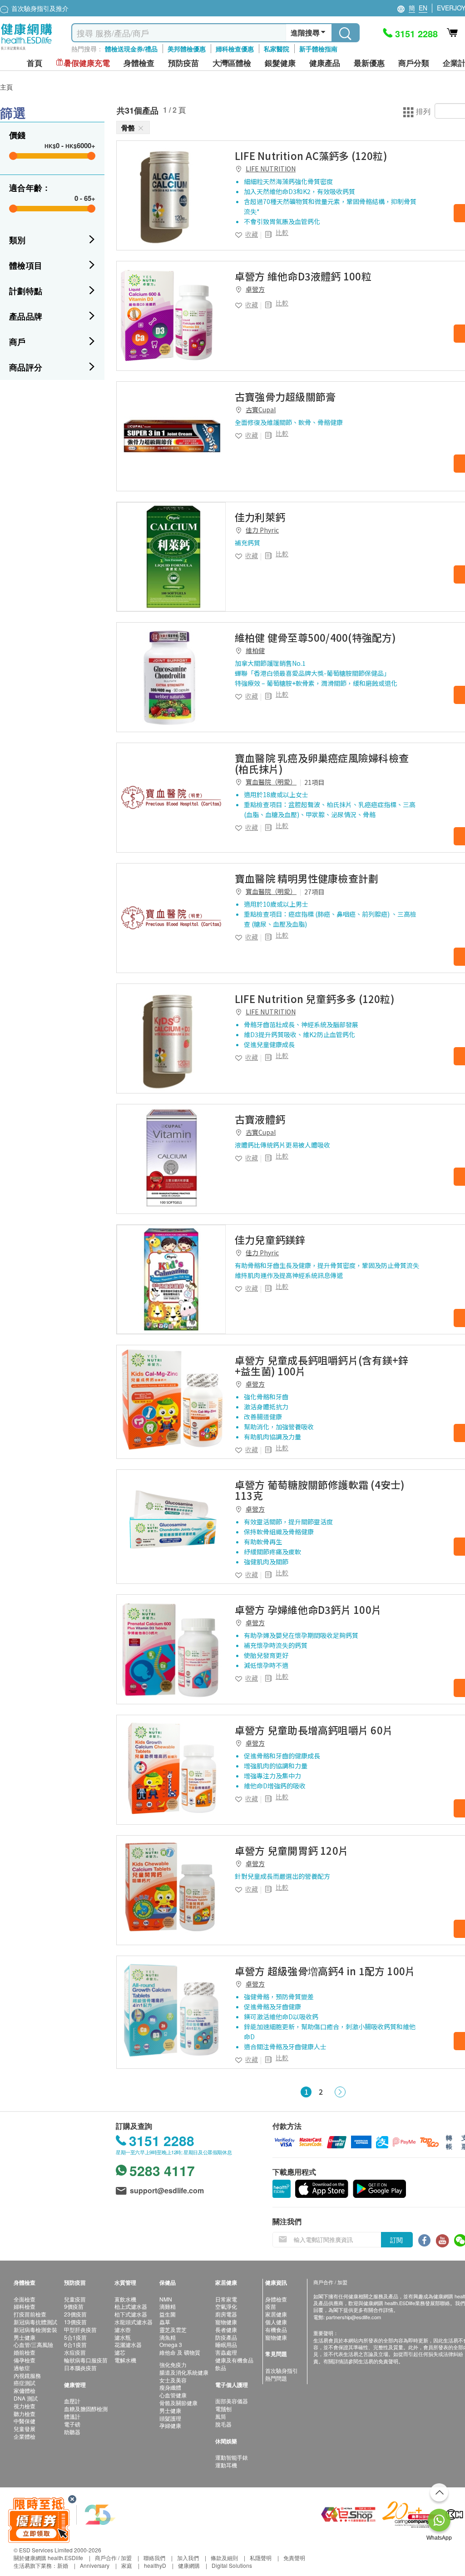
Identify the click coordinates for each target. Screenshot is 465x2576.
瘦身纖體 (170, 2387)
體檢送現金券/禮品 (131, 49)
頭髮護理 (170, 2418)
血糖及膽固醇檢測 (86, 2409)
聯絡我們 (154, 2558)
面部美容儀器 (232, 2401)
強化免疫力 (173, 2364)
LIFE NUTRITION (271, 169)
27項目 (314, 892)
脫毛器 (223, 2424)
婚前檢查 (25, 2352)
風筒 (221, 2416)
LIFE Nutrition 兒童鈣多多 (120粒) (315, 998)
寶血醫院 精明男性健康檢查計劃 (307, 878)
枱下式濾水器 (131, 2314)
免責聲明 (294, 2558)
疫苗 (271, 2306)
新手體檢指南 (318, 49)
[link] (171, 195)
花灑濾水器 (128, 2344)
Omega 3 (171, 2344)
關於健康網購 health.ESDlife (48, 2558)
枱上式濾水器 (131, 2306)
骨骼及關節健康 (178, 2403)
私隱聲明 (261, 2558)
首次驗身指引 (282, 2370)
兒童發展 (25, 2429)
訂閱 (396, 2240)
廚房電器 (226, 2314)
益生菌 (168, 2314)
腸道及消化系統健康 (184, 2372)
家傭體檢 (25, 2390)
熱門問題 (276, 2378)
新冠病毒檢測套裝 (35, 2329)
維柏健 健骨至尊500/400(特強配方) (316, 637)
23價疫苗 (75, 2314)
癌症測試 (25, 2383)
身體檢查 (276, 2299)
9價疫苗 (74, 2306)
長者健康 (226, 2329)
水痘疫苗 (75, 2352)
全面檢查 (25, 2299)
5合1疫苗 (75, 2337)
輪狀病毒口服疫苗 (86, 2360)
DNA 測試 (26, 2398)
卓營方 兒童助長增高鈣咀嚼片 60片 (314, 1730)
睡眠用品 (226, 2344)
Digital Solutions (232, 2565)
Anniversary (95, 2565)
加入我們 (188, 2558)
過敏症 (22, 2368)
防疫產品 (226, 2337)
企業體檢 (25, 2436)
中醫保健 (25, 2421)
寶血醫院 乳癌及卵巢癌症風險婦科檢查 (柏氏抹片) (322, 763)
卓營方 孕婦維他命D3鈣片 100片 (308, 1609)
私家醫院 (277, 49)
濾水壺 (123, 2329)
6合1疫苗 (75, 2344)
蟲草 (165, 2322)
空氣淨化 (226, 2306)
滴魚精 (168, 2337)
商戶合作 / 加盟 (113, 2558)
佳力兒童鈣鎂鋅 (270, 1239)
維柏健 (255, 650)
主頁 (6, 87)
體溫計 (72, 2416)
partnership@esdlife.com (354, 2317)
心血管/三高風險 (33, 2344)
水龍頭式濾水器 (134, 2322)
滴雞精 (168, 2306)
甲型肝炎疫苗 (80, 2329)
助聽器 (72, 2432)
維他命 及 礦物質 (180, 2352)
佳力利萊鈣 (260, 517)
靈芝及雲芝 (173, 2329)
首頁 (35, 63)
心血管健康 (173, 2395)
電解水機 (125, 2360)
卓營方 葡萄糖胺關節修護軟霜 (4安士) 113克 (320, 1490)
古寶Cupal (261, 409)
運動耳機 (226, 2465)
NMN (166, 2299)
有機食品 (276, 2329)
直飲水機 (125, 2299)
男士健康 (25, 2337)
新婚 (63, 2565)
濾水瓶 (123, 2337)
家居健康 (276, 2314)
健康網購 (189, 2565)
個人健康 (276, 2322)
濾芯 (120, 2352)
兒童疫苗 (75, 2299)
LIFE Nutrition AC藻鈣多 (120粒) (311, 155)
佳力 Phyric (262, 530)
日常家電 (226, 2299)
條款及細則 (224, 2558)
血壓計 (72, 2401)
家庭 (127, 2565)
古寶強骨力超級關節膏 (285, 396)
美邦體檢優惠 (187, 49)
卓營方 (255, 289)
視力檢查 (25, 2406)
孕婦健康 (170, 2425)
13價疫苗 (75, 2322)
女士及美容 (173, 2380)
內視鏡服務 (27, 2375)
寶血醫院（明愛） (271, 782)
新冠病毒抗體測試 (35, 2322)
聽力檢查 (25, 2414)
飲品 (221, 2368)
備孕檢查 (25, 2360)
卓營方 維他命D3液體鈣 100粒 (303, 276)
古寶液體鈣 (260, 1119)
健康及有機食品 (234, 2360)
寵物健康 (226, 2322)
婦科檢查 (25, 2306)
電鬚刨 (223, 2409)
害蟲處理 (226, 2352)
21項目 (314, 782)
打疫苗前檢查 (30, 2314)
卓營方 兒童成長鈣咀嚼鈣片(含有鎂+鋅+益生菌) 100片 (322, 1365)
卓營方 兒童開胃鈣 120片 (292, 1850)
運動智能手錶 (232, 2457)
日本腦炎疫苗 (80, 2368)
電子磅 (72, 2424)
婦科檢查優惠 (235, 49)
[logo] (27, 50)
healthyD (155, 2565)
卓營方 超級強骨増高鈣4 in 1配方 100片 (325, 1971)
